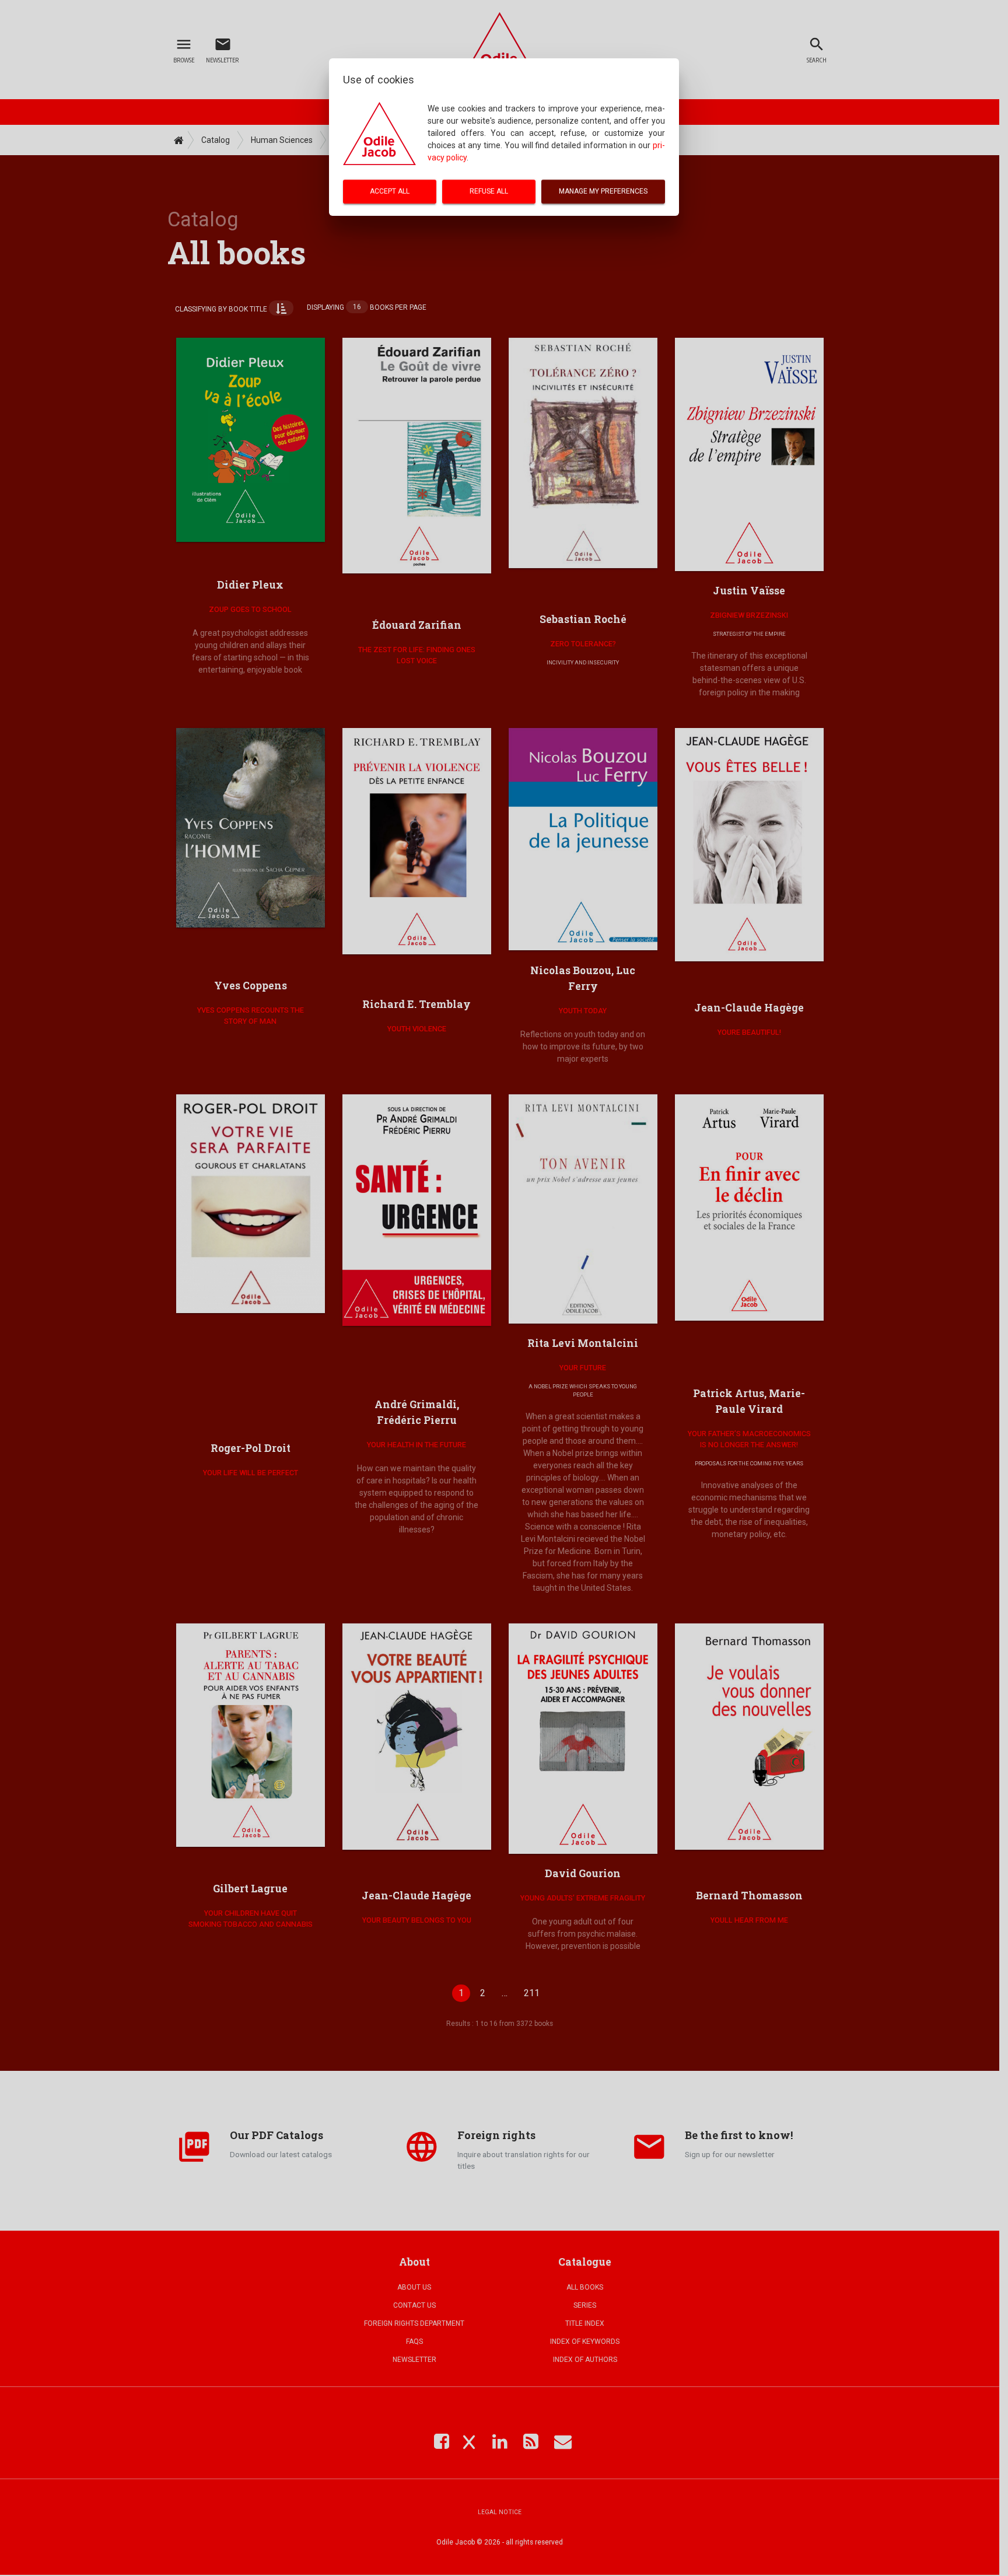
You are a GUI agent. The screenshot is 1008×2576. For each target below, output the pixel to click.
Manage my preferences (603, 191)
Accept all (390, 191)
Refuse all (489, 191)
